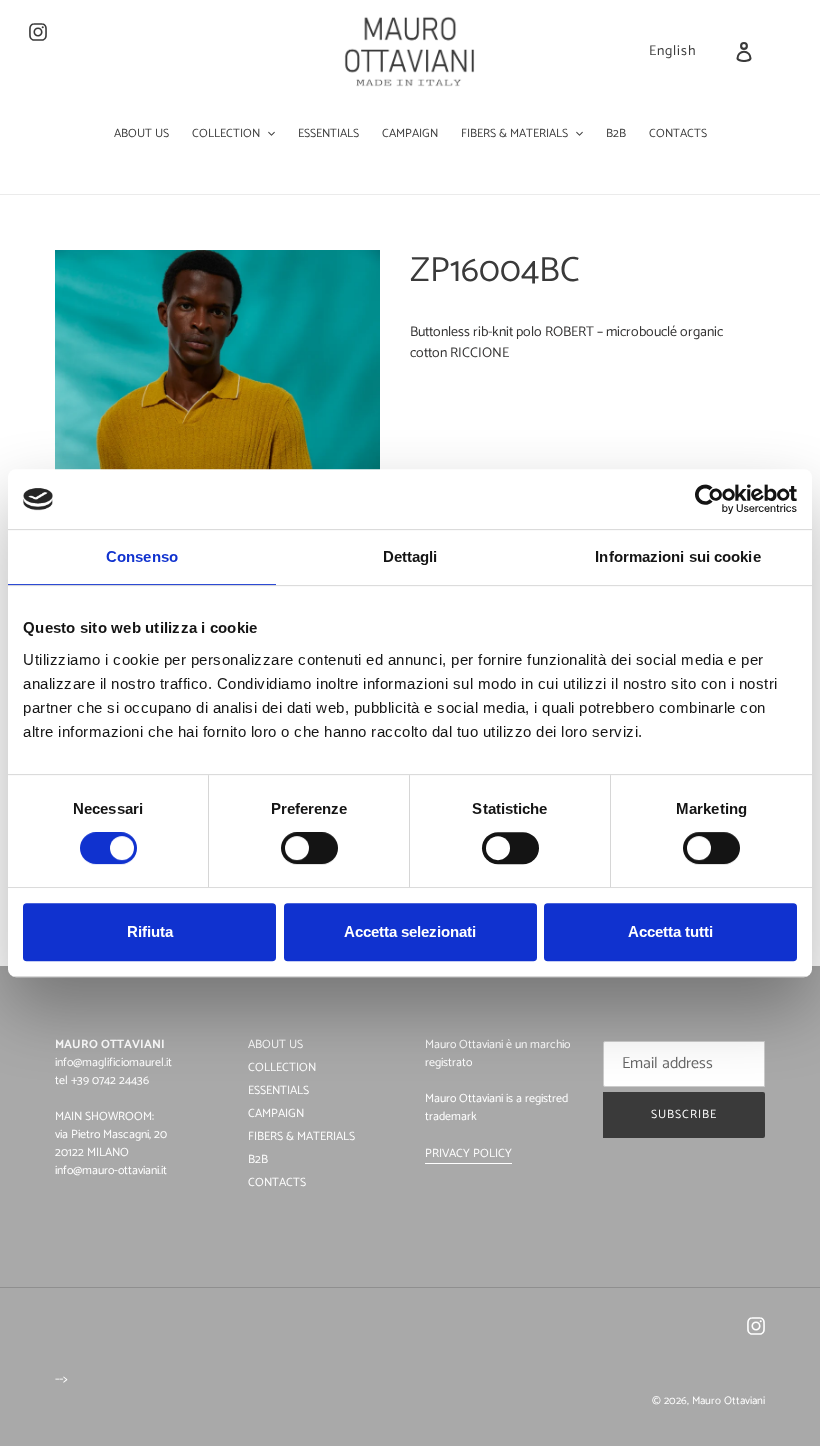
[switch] (309, 848)
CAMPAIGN (276, 1113)
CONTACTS (277, 1182)
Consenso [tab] (142, 556)
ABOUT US (275, 1044)
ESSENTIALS (278, 1090)
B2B (258, 1159)
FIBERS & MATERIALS (301, 1136)
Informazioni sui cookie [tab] (677, 556)
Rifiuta (150, 931)
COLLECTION (282, 1067)
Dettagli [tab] (410, 556)
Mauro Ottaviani (728, 1401)
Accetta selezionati (410, 931)
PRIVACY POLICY (468, 1153)
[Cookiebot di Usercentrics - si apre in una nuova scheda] (709, 499)
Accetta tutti (670, 931)
